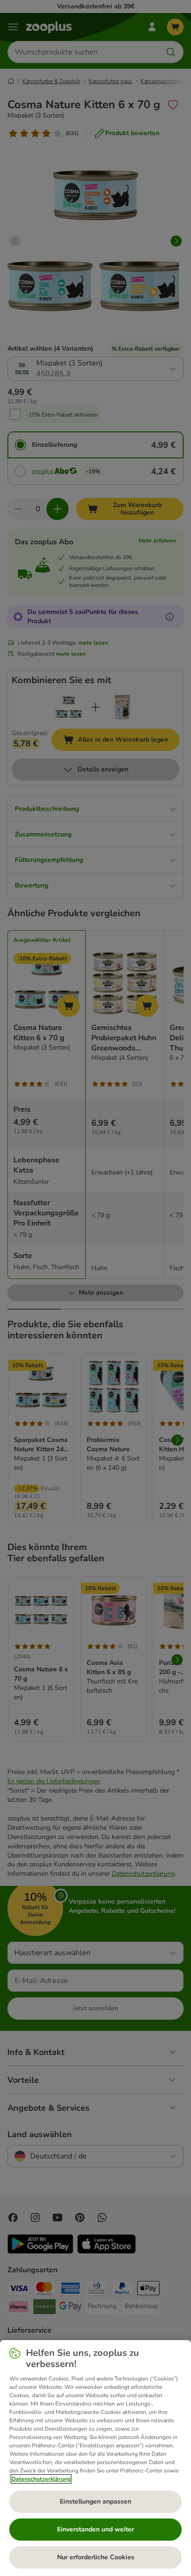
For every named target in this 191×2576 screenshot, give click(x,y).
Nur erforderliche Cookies (96, 2557)
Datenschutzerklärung (41, 2479)
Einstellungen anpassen (95, 2501)
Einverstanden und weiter (95, 2529)
